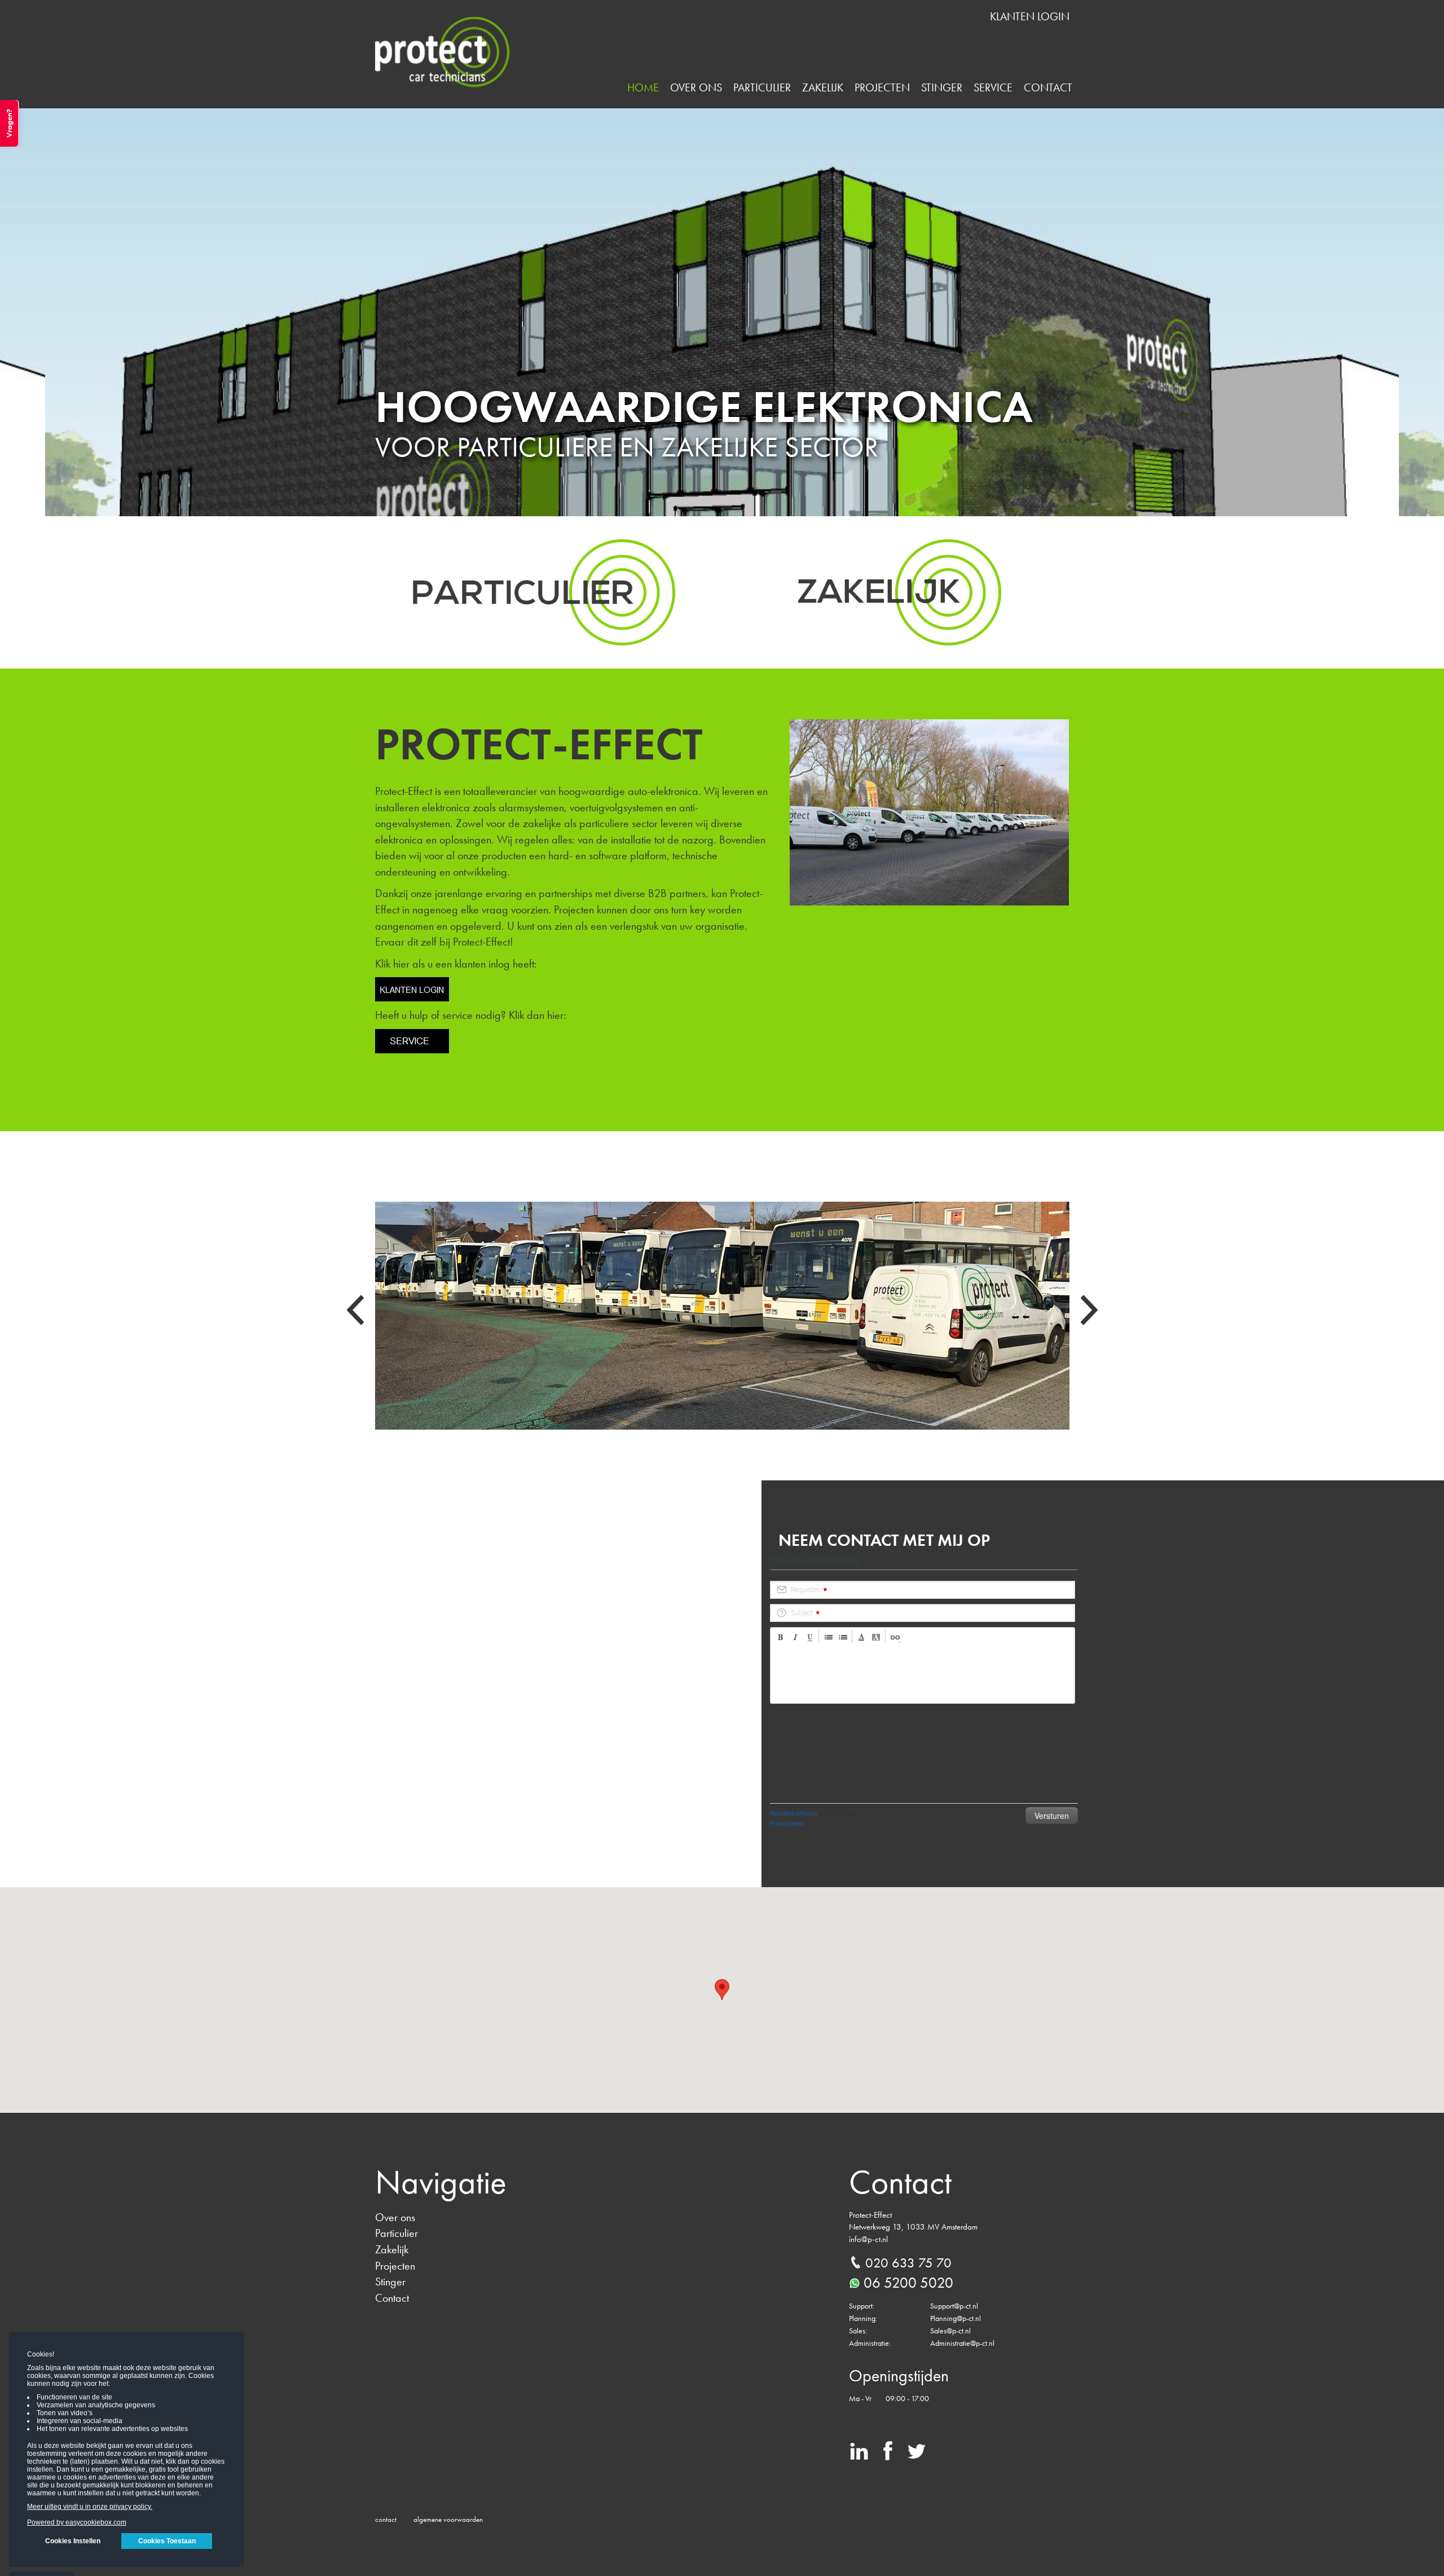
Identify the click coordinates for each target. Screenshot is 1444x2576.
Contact (1048, 87)
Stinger (942, 87)
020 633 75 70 (908, 2263)
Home (643, 87)
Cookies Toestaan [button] (167, 2541)
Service (993, 87)
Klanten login (1030, 16)
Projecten (882, 87)
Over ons (696, 87)
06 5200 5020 (908, 2283)
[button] (722, 1990)
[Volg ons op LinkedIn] (859, 2455)
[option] (722, 312)
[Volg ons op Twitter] (917, 2455)
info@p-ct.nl (868, 2239)
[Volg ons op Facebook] (888, 2455)
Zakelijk (823, 87)
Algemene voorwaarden (448, 2519)
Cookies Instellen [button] (73, 2541)
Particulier (762, 87)
